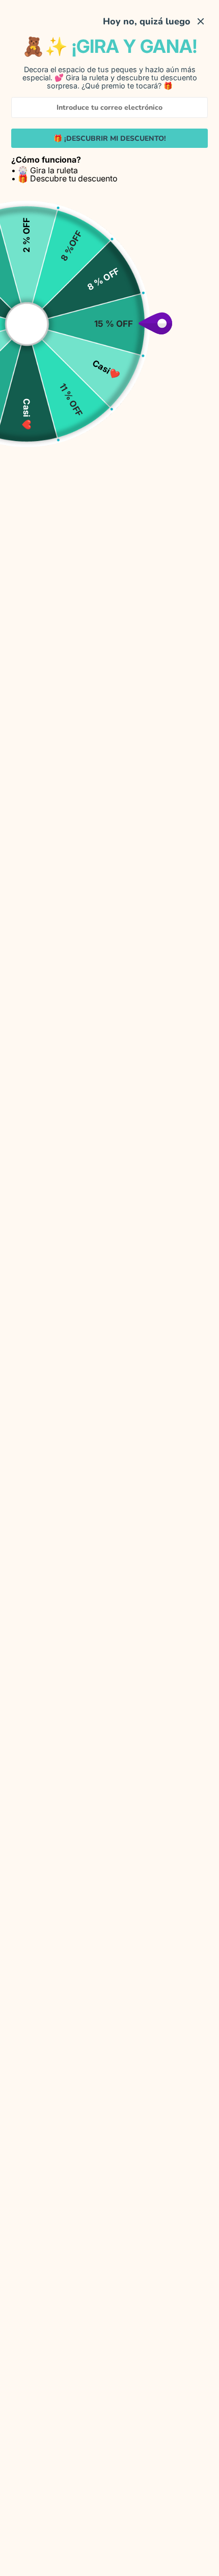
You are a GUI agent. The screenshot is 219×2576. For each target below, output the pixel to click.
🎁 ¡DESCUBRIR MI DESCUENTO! (110, 138)
